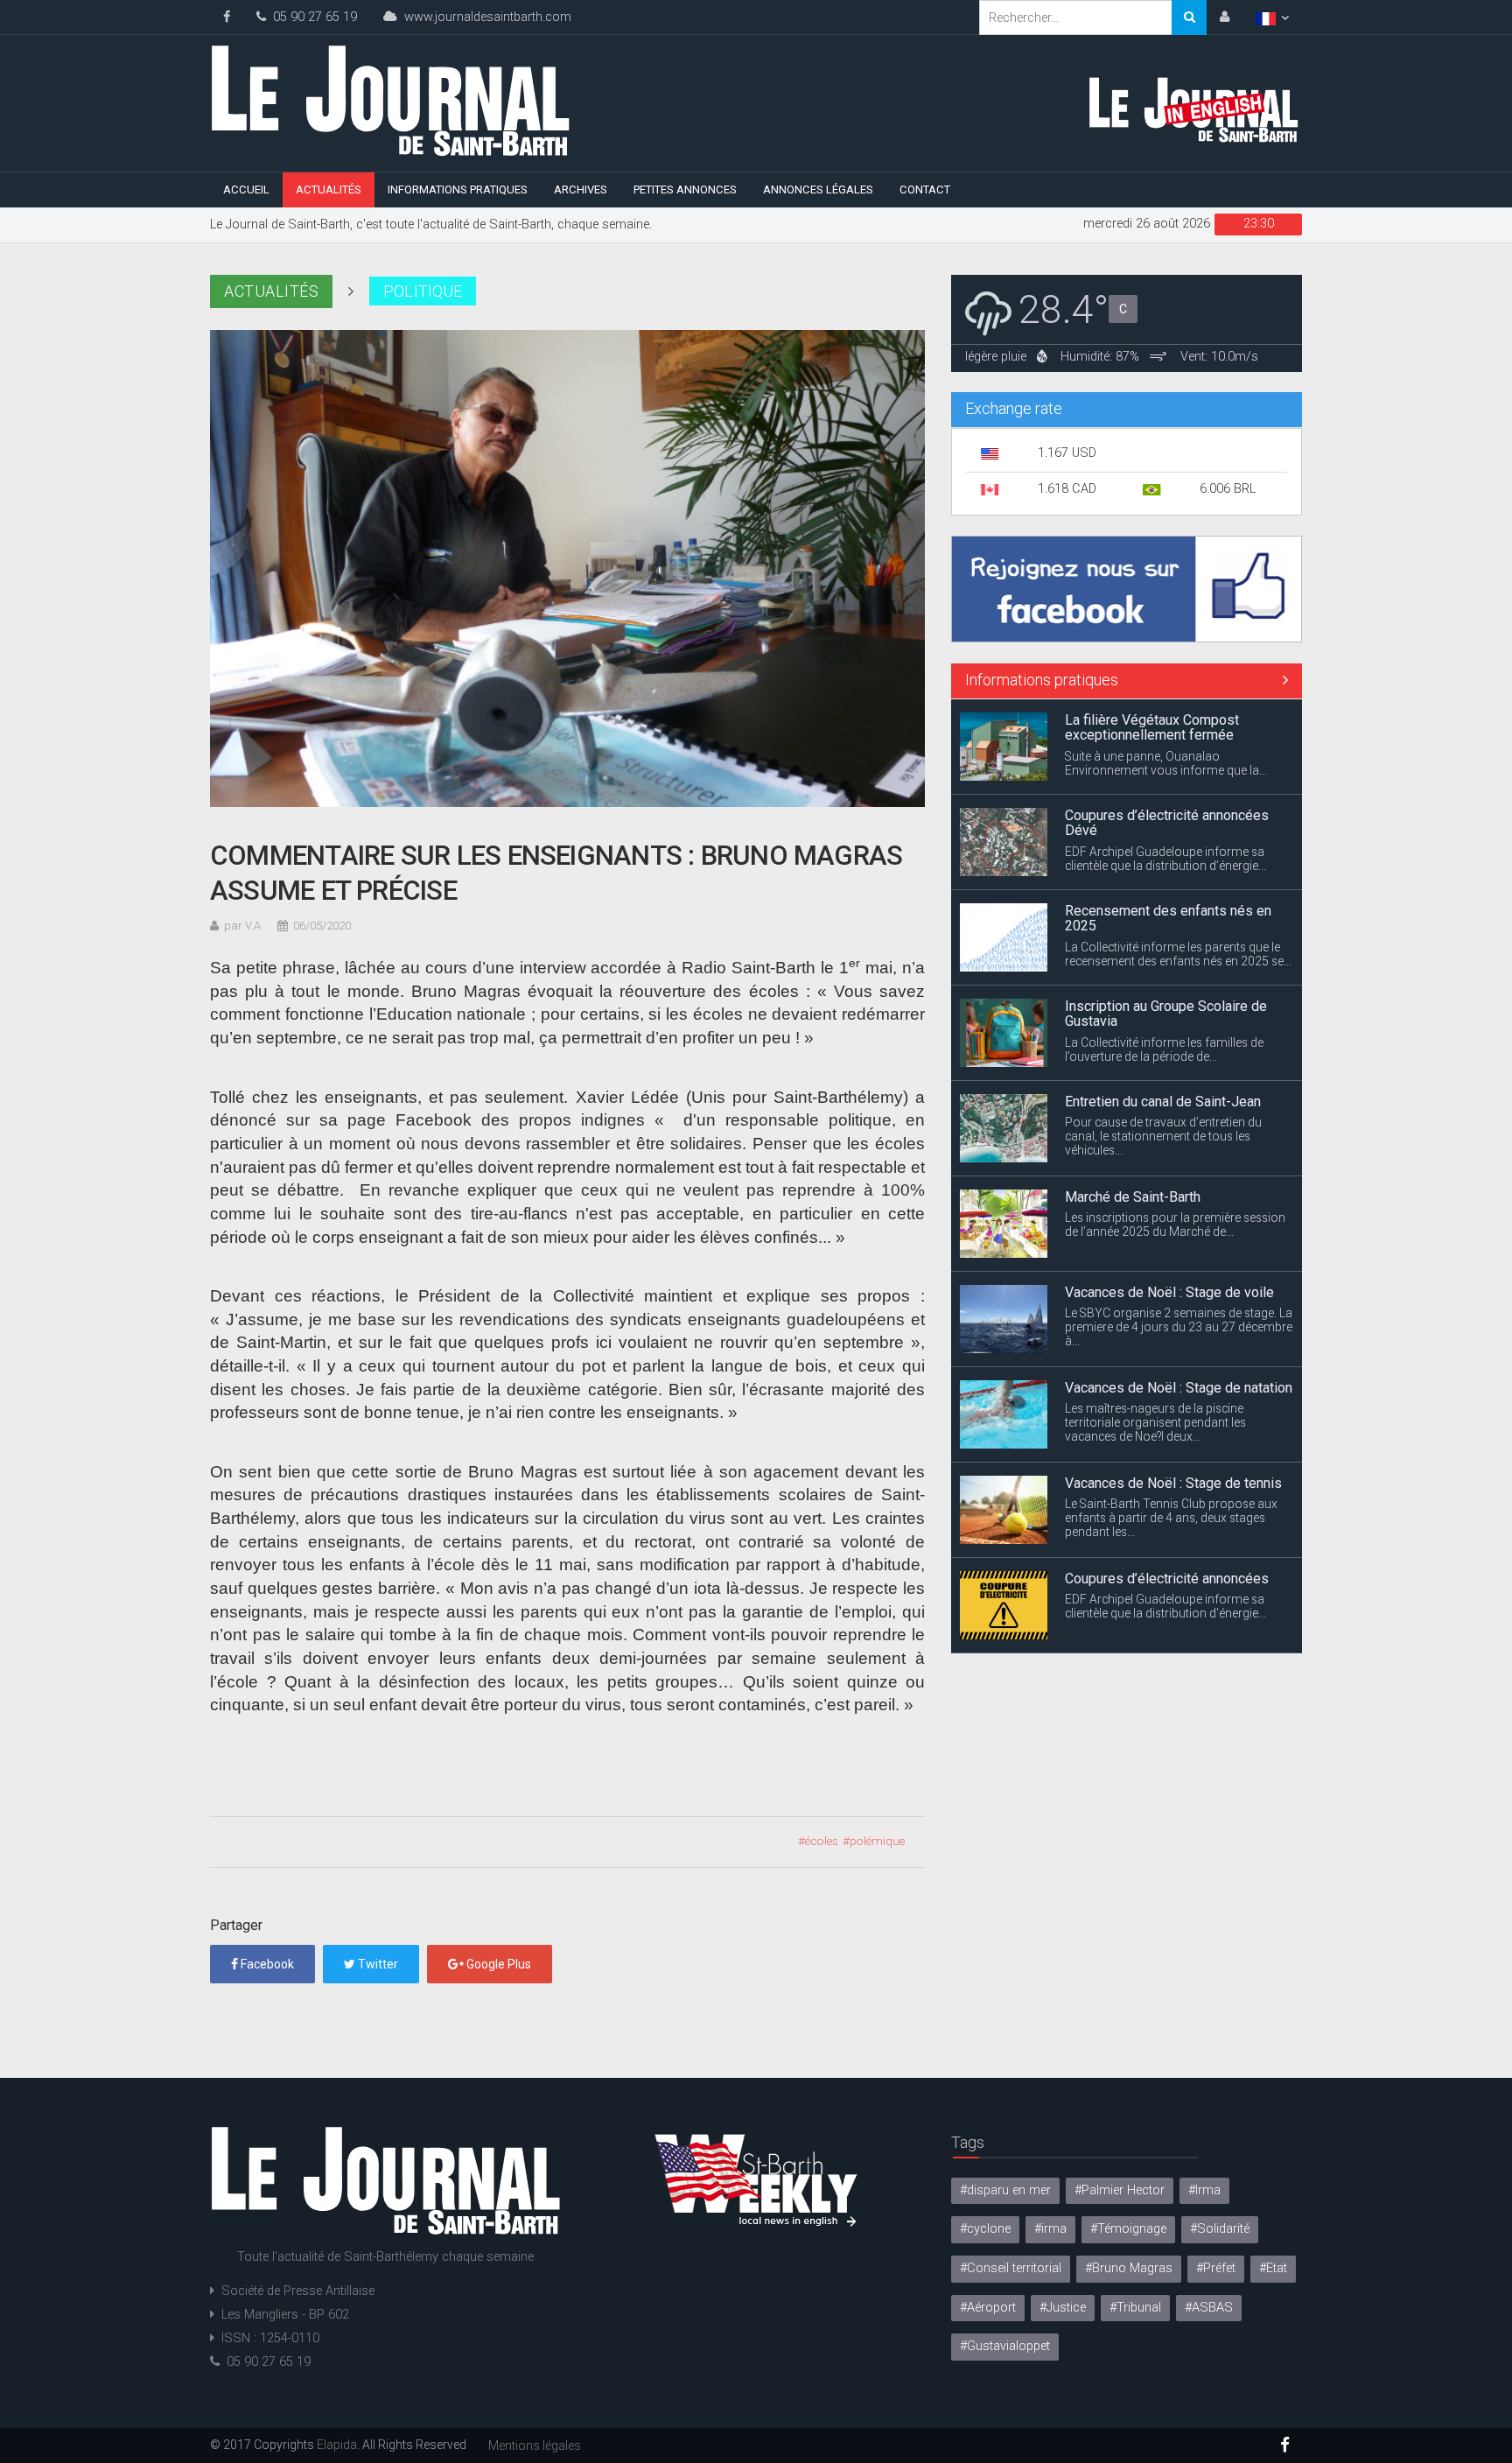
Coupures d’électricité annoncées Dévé (1167, 728)
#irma (1050, 2229)
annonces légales (818, 189)
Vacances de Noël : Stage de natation (1179, 1292)
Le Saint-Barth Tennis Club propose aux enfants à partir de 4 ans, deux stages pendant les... (1171, 1422)
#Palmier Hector (1120, 2190)
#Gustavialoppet (1005, 2346)
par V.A (242, 926)
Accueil (246, 189)
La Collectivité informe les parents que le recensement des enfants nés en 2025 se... (1178, 859)
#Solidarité (1220, 2229)
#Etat (1273, 2268)
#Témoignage (1128, 2229)
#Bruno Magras (1129, 2268)
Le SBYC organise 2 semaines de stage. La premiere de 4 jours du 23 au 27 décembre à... (1179, 1231)
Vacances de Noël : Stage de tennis (1173, 1388)
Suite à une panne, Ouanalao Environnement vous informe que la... (1166, 1622)
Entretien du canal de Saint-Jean (1163, 1006)
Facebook (266, 1964)
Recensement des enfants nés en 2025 (1168, 823)
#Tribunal (1135, 2308)
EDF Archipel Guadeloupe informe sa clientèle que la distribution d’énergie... (1165, 763)
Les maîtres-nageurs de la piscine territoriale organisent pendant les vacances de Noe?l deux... (1155, 1327)
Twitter (377, 1964)
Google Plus (497, 1964)
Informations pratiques (458, 189)
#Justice (1063, 2308)
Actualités (329, 189)
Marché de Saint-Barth (1133, 1102)
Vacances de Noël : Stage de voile (1169, 1197)
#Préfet (1216, 2268)
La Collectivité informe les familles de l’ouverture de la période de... (1164, 954)
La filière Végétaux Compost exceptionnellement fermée (1152, 1586)
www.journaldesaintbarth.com (484, 17)
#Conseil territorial (1011, 2268)
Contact (925, 189)
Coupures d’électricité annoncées (1167, 1483)
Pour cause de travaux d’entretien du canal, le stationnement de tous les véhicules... (1163, 1041)
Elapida (337, 2445)
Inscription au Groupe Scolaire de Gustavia (1166, 919)
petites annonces (685, 189)
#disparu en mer (1005, 2190)
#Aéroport (988, 2308)
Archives (581, 189)
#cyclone (985, 2229)
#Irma (1204, 2190)
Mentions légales (535, 2445)
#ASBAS (1209, 2308)
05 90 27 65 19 (311, 17)
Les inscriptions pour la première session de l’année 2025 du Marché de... (1175, 1129)
